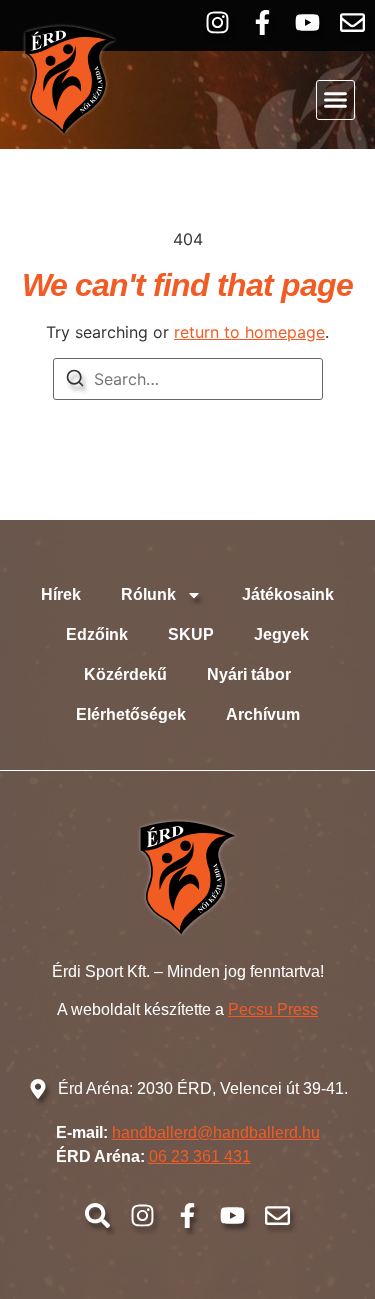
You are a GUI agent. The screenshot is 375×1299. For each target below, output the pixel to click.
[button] (336, 100)
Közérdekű (125, 674)
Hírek (61, 594)
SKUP (191, 634)
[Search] (75, 381)
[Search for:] (188, 379)
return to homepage (249, 332)
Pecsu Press (273, 1009)
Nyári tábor (249, 674)
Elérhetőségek (131, 714)
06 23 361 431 (200, 1156)
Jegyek (281, 634)
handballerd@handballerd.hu (216, 1132)
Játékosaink (288, 594)
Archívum (263, 714)
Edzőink (97, 634)
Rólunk (148, 594)
